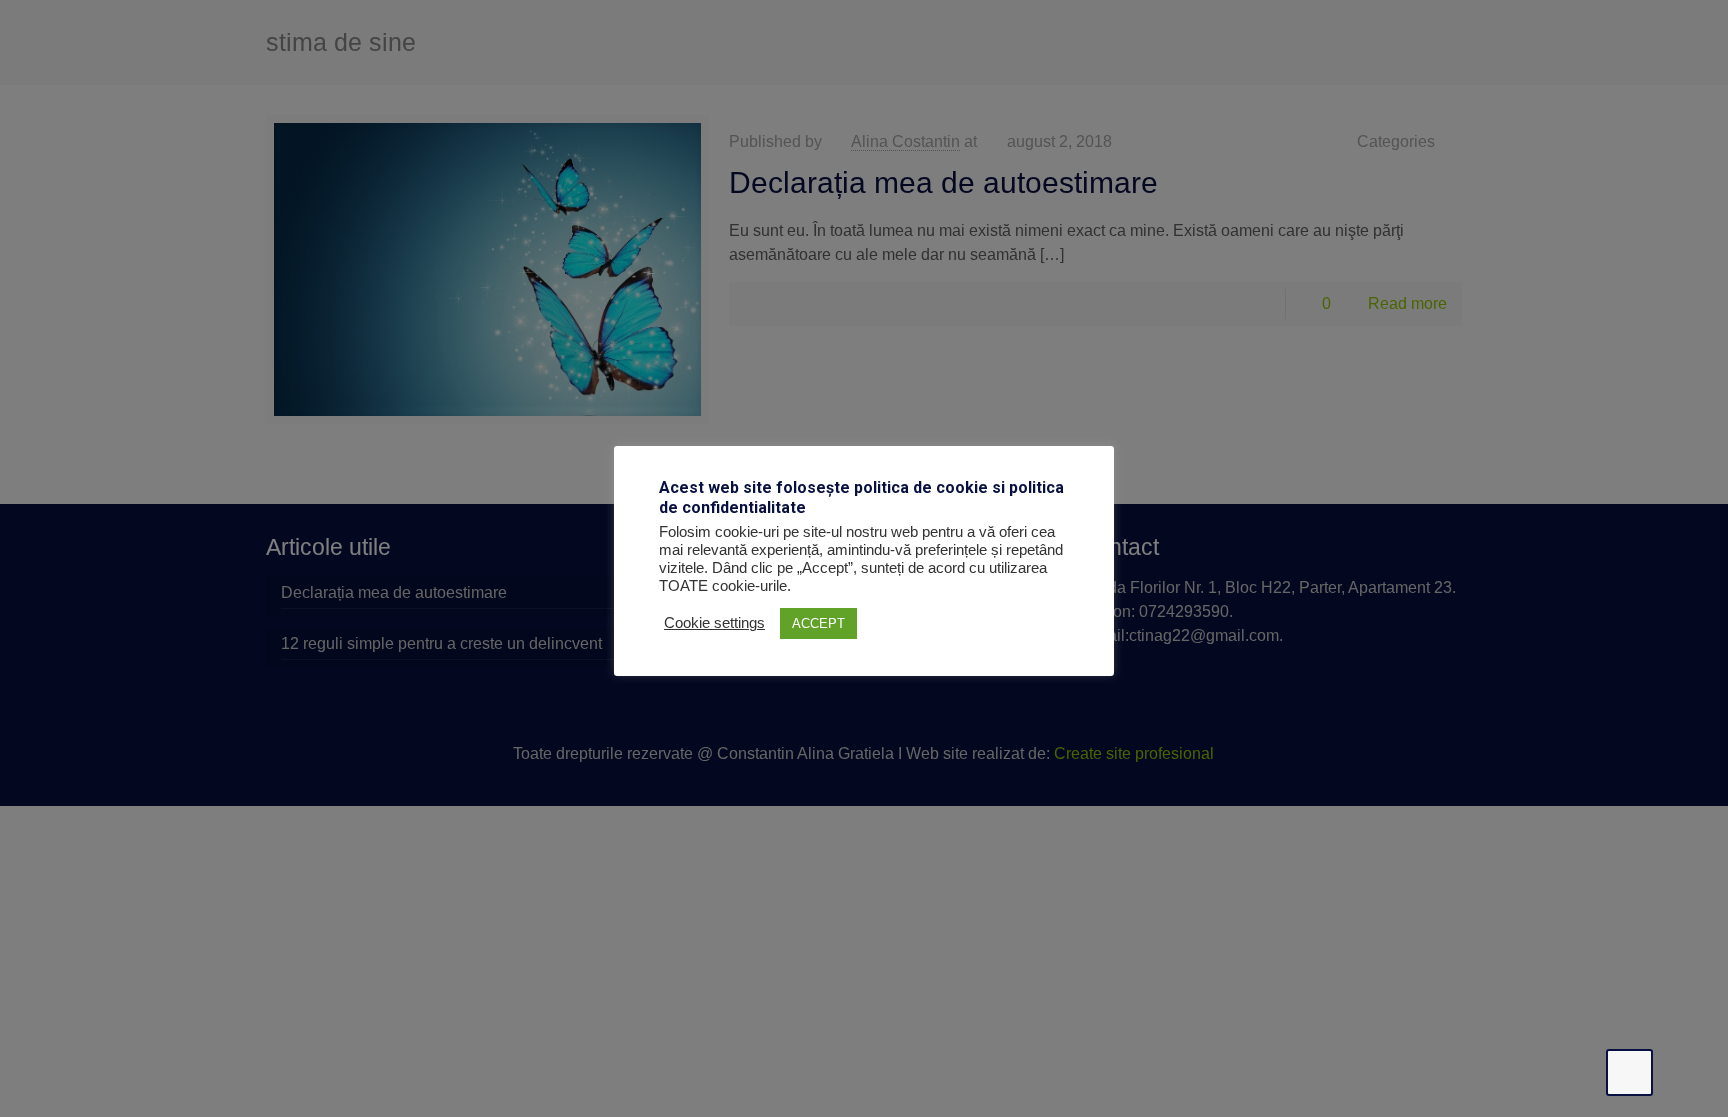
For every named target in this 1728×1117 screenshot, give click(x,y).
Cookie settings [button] (714, 623)
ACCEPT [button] (818, 623)
